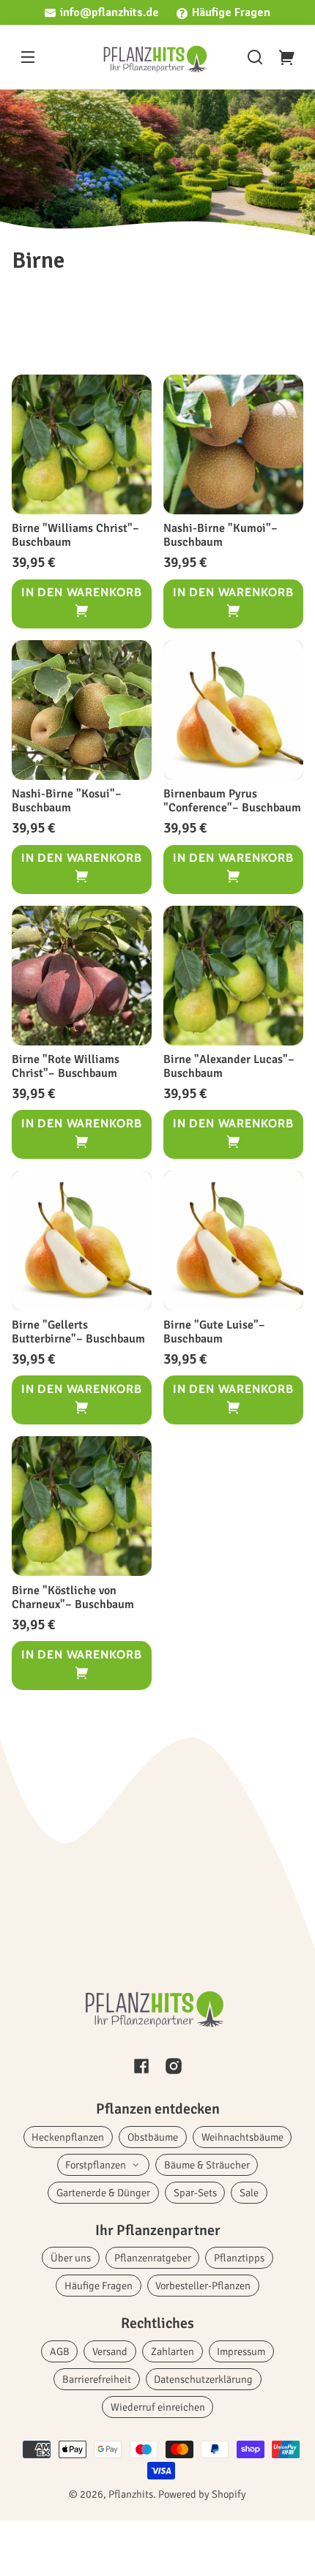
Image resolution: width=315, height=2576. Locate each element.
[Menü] (28, 57)
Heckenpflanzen (68, 2137)
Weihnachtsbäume (242, 2137)
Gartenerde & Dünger (103, 2193)
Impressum (241, 2351)
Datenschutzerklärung (203, 2379)
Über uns (71, 2258)
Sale (249, 2193)
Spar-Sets (195, 2193)
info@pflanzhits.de (110, 12)
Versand (110, 2351)
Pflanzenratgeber (153, 2258)
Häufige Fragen (231, 12)
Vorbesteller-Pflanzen (203, 2286)
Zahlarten (173, 2351)
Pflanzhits (131, 2494)
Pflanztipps (239, 2258)
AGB (60, 2351)
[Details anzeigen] (82, 444)
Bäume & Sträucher (207, 2165)
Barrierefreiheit (97, 2379)
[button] (255, 57)
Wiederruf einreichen (158, 2407)
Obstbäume (153, 2137)
